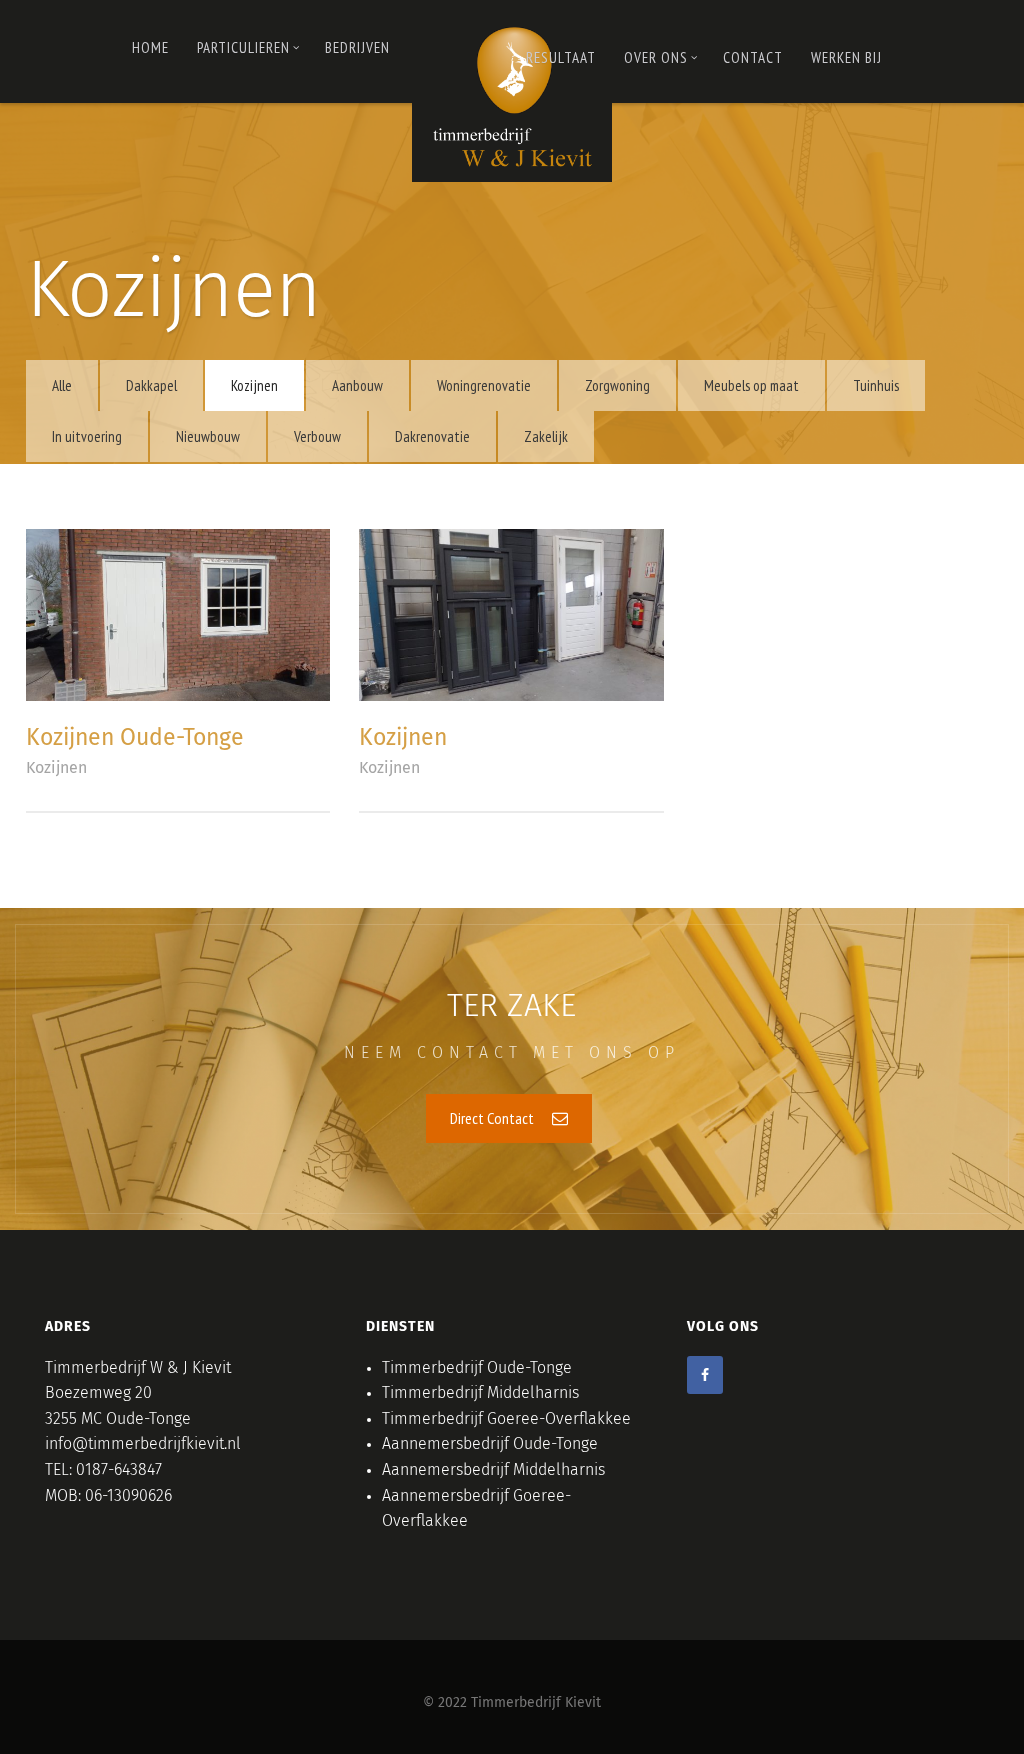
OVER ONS (656, 57)
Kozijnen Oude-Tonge (135, 738)
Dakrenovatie (432, 436)
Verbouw (317, 436)
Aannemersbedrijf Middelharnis (493, 1470)
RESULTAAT (561, 57)
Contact (753, 57)
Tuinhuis (876, 385)
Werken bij (846, 57)
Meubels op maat (751, 385)
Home (150, 47)
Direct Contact (493, 1118)
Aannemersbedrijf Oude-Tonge (490, 1444)
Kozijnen (254, 385)
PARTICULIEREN (243, 47)
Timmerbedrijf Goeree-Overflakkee (506, 1419)
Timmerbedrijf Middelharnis (480, 1393)
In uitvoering (87, 436)
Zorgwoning (617, 385)
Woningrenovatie (484, 385)
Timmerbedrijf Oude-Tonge (477, 1368)
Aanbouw (357, 385)
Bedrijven (357, 47)
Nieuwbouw (208, 436)
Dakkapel (151, 385)
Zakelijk (546, 436)
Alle (62, 385)
